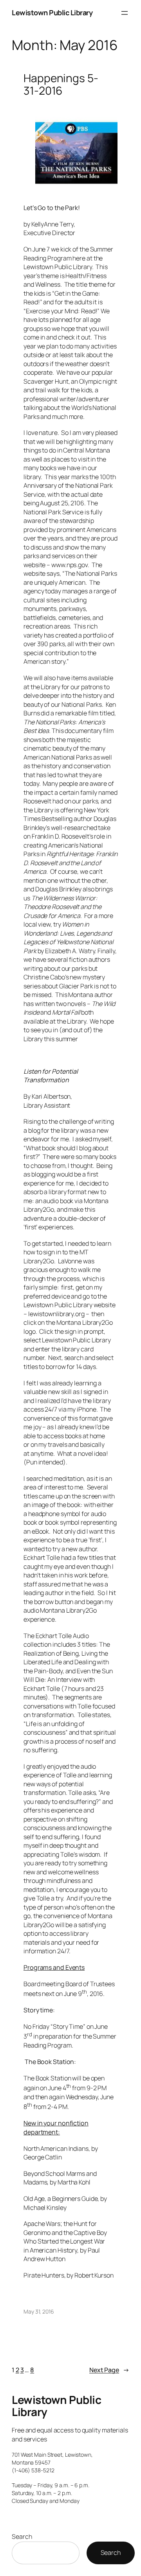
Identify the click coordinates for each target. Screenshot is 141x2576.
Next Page (109, 2370)
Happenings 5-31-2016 (61, 84)
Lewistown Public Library (52, 13)
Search (22, 2536)
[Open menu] (125, 13)
